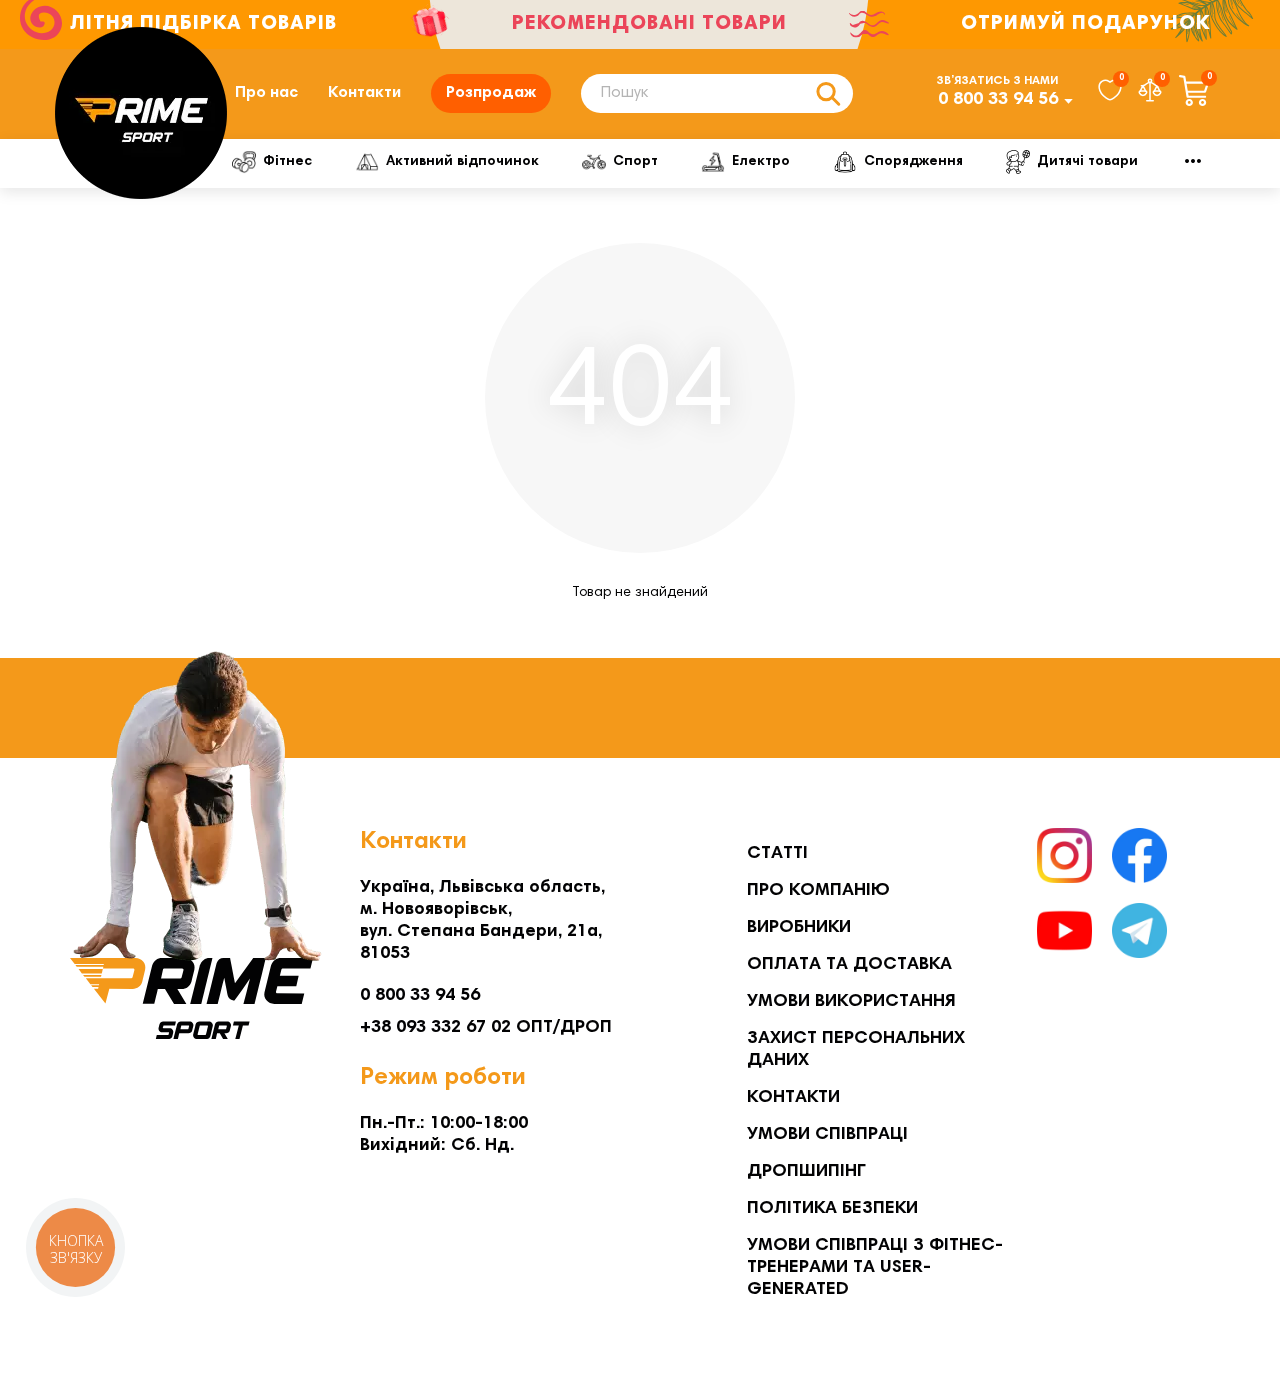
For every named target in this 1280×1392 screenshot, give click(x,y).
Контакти (364, 93)
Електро (761, 162)
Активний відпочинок (462, 162)
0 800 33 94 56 (998, 100)
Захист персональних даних (856, 1050)
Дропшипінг (806, 1172)
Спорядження (913, 162)
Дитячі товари (1087, 162)
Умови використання (851, 1002)
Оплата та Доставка (849, 965)
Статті (777, 854)
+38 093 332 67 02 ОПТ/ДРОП (486, 1028)
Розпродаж (491, 93)
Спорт (635, 162)
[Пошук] (828, 93)
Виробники (799, 928)
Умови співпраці (827, 1135)
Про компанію (818, 891)
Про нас (266, 93)
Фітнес (287, 162)
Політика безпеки (832, 1209)
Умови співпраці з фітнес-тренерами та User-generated (875, 1268)
